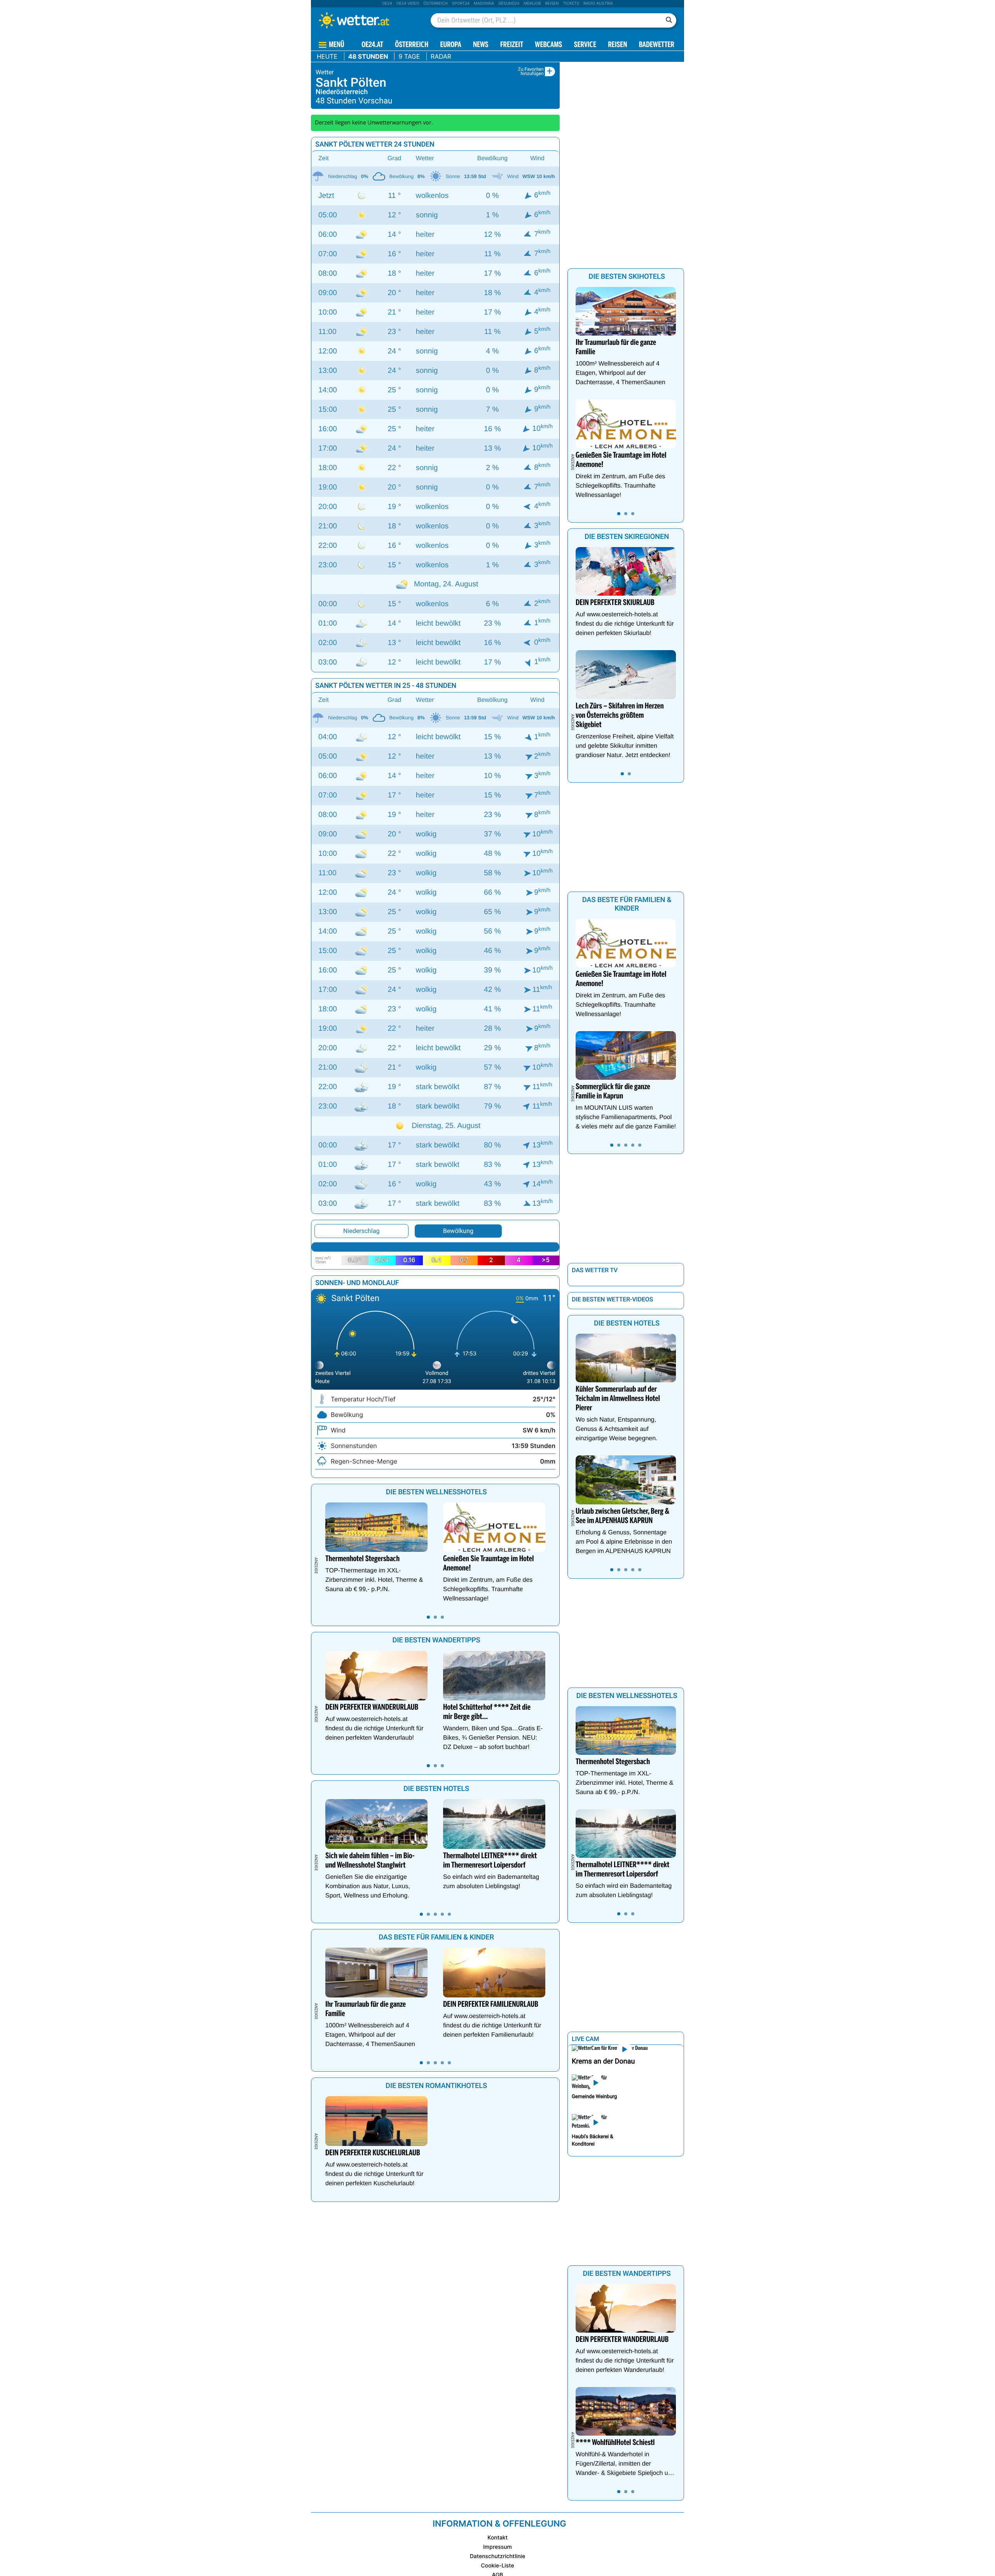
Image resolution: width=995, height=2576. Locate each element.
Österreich (435, 3)
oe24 (387, 3)
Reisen (552, 3)
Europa (450, 45)
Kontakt (497, 2538)
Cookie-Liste (497, 2566)
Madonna (484, 3)
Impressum (497, 2547)
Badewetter (657, 45)
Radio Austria (598, 3)
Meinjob (532, 3)
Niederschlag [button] (361, 1231)
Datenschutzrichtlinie (498, 2556)
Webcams (548, 45)
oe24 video (408, 3)
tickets (571, 3)
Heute (327, 56)
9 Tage (409, 56)
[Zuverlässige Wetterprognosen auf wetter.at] (367, 20)
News (481, 45)
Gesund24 (509, 3)
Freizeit (512, 45)
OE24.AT (372, 45)
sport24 (461, 3)
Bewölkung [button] (458, 1231)
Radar (441, 56)
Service (585, 45)
